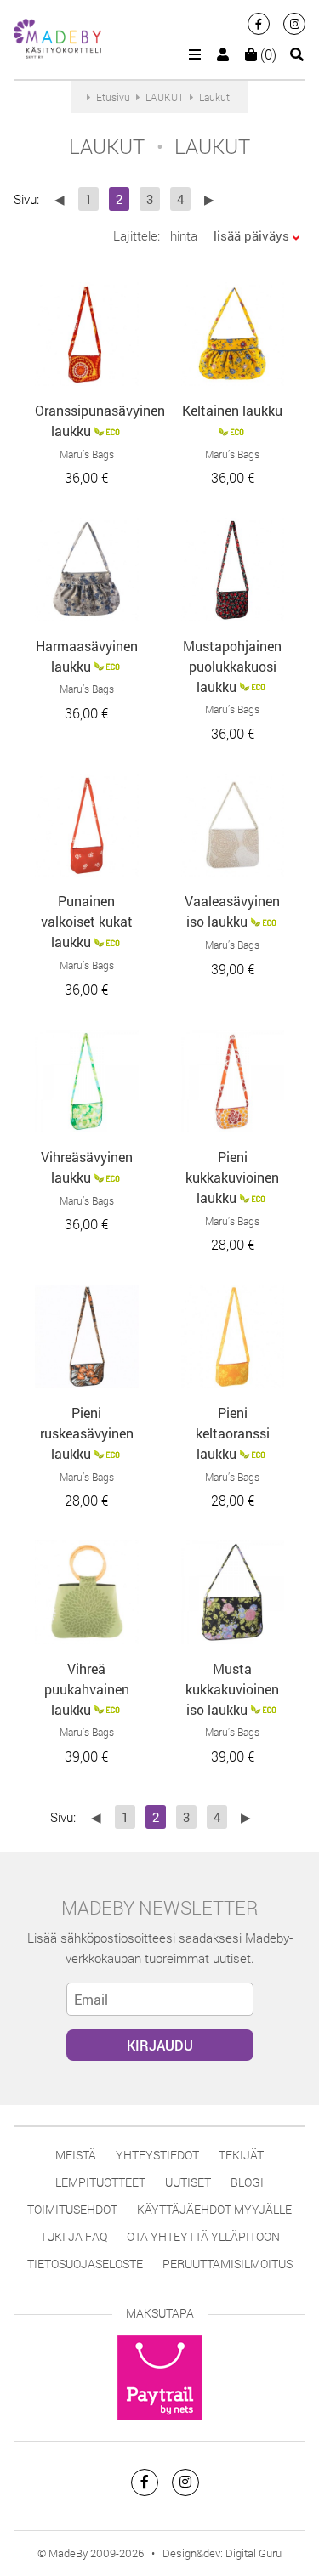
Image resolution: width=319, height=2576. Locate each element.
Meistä (76, 2155)
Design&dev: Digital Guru (222, 2553)
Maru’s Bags (87, 454)
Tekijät (241, 2155)
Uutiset (188, 2182)
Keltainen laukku (232, 410)
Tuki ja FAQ (74, 2236)
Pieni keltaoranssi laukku (233, 1433)
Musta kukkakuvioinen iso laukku (232, 1689)
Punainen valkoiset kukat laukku (87, 921)
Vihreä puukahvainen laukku (87, 1689)
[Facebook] (259, 24)
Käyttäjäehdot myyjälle (214, 2209)
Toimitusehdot (72, 2209)
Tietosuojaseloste (85, 2264)
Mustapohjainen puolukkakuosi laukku (232, 666)
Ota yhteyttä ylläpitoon (203, 2236)
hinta (184, 235)
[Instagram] (294, 24)
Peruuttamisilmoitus (228, 2264)
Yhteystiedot (157, 2155)
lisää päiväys (251, 235)
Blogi (247, 2182)
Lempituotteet (100, 2182)
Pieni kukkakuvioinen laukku (232, 1177)
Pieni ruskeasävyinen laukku (87, 1433)
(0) (267, 54)
